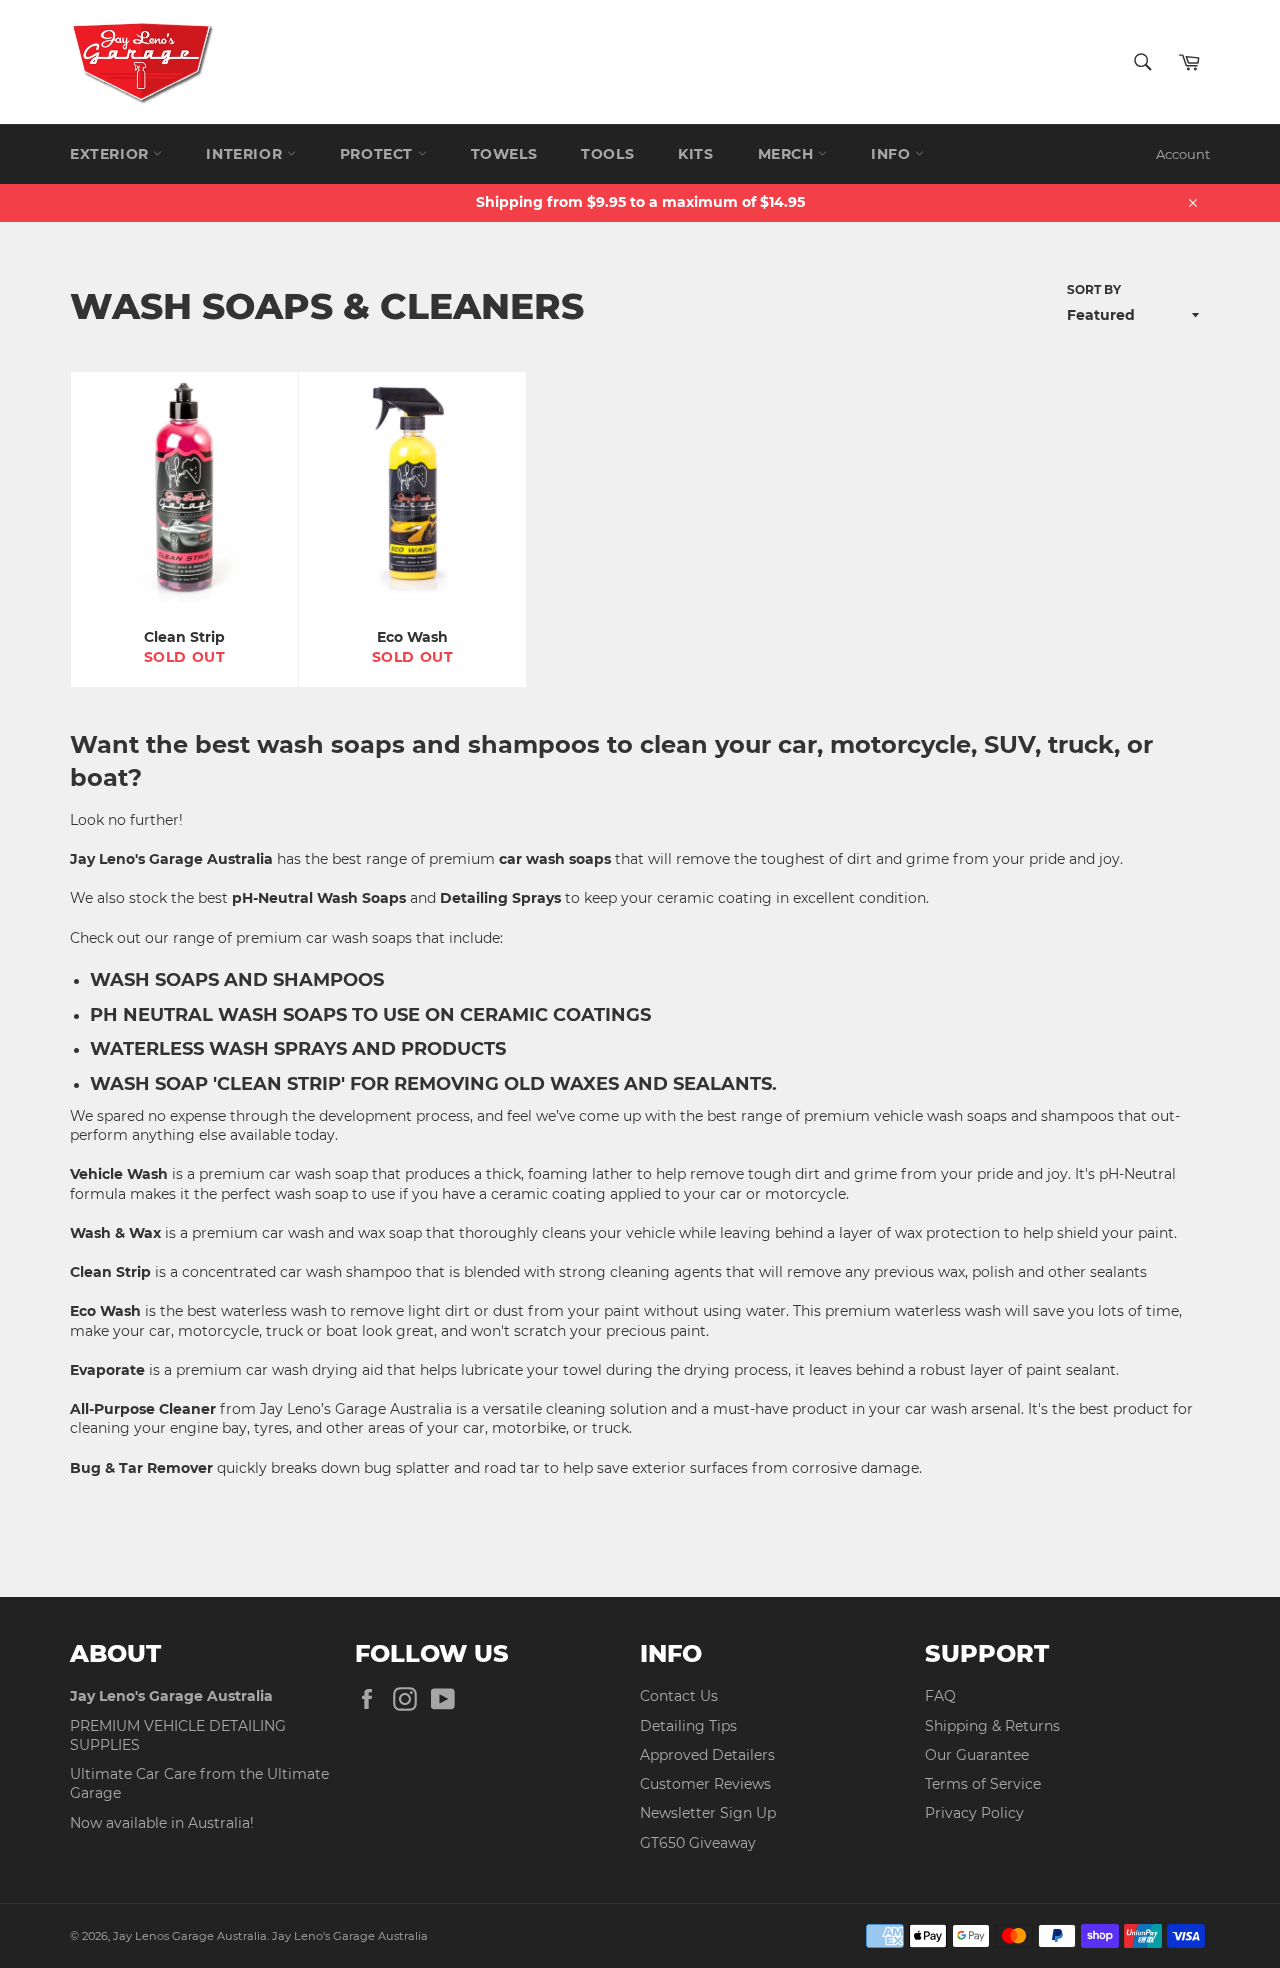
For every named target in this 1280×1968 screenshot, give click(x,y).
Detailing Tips (688, 1726)
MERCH (788, 154)
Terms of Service (983, 1784)
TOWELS (504, 154)
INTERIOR (246, 154)
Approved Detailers (707, 1755)
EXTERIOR (111, 154)
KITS (695, 154)
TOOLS (607, 154)
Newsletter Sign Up (708, 1813)
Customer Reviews (705, 1784)
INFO (893, 154)
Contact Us (679, 1696)
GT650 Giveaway (698, 1843)
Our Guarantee (977, 1755)
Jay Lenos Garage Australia (190, 1936)
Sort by (1094, 289)
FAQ (940, 1696)
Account (1183, 154)
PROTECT (379, 154)
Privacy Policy (974, 1813)
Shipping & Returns (992, 1726)
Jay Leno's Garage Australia (350, 1936)
